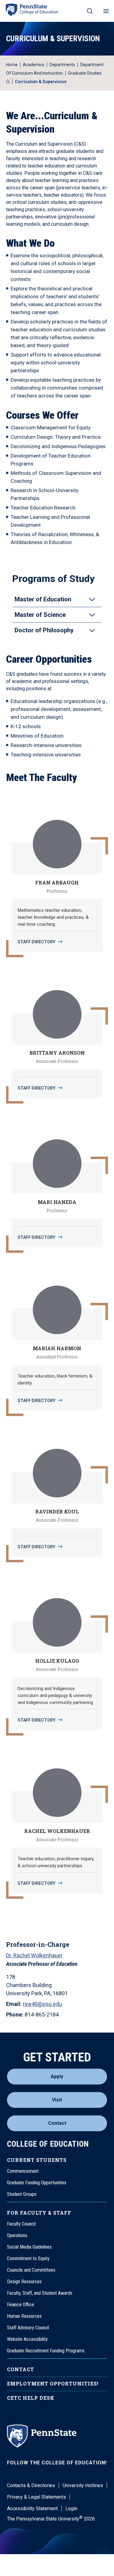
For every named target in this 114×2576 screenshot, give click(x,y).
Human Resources (24, 2316)
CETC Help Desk (31, 2398)
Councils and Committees (31, 2270)
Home (12, 65)
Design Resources (24, 2282)
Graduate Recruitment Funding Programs (46, 2351)
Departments (62, 65)
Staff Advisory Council (28, 2328)
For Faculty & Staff (39, 2213)
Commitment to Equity (28, 2258)
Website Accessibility (27, 2339)
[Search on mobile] (90, 11)
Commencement (23, 2171)
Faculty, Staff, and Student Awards (40, 2293)
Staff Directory (36, 942)
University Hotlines (83, 2485)
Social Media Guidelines (29, 2247)
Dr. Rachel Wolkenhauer (34, 1955)
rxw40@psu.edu (42, 2004)
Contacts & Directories (31, 2485)
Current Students (37, 2160)
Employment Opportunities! (53, 2383)
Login (71, 2508)
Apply (57, 2076)
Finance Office (21, 2305)
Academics (34, 65)
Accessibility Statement (32, 2508)
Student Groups (22, 2194)
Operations (17, 2235)
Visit (57, 2100)
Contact (57, 2123)
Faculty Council (21, 2224)
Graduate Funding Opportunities (37, 2183)
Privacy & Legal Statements (36, 2497)
